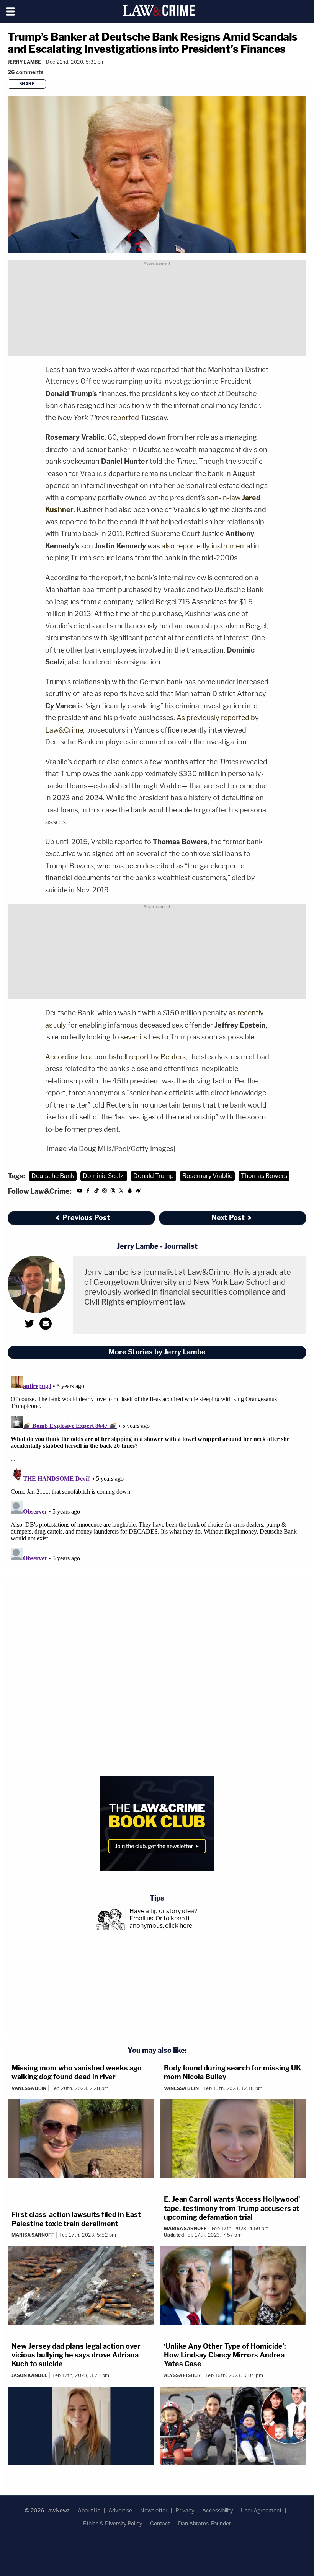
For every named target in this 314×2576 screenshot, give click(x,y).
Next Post (228, 1218)
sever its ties (140, 1037)
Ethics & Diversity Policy (113, 2523)
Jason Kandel (29, 2375)
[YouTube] (80, 1192)
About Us (89, 2510)
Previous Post (86, 1218)
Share (27, 84)
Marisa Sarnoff (33, 2235)
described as (163, 866)
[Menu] (11, 11)
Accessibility (218, 2510)
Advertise (120, 2510)
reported (125, 418)
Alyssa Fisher (182, 2375)
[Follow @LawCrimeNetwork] (121, 1192)
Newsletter (154, 2510)
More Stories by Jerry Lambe (157, 1352)
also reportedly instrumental (206, 546)
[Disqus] (157, 1468)
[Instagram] (105, 1192)
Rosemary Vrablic (207, 1176)
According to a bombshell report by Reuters (115, 1057)
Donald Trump (154, 1176)
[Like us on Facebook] (88, 1192)
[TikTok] (96, 1192)
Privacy (185, 2510)
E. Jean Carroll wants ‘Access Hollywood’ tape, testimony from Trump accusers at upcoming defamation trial (232, 2208)
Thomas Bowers (264, 1176)
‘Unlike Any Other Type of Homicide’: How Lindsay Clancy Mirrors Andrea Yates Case (225, 2355)
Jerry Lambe (24, 62)
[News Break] (138, 1192)
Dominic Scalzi (104, 1176)
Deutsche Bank (53, 1176)
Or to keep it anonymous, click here (161, 1922)
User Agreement (261, 2510)
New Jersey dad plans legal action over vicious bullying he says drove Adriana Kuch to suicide (76, 2355)
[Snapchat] (130, 1192)
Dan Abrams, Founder (204, 2523)
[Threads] (113, 1192)
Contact (160, 2523)
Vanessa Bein (29, 2088)
